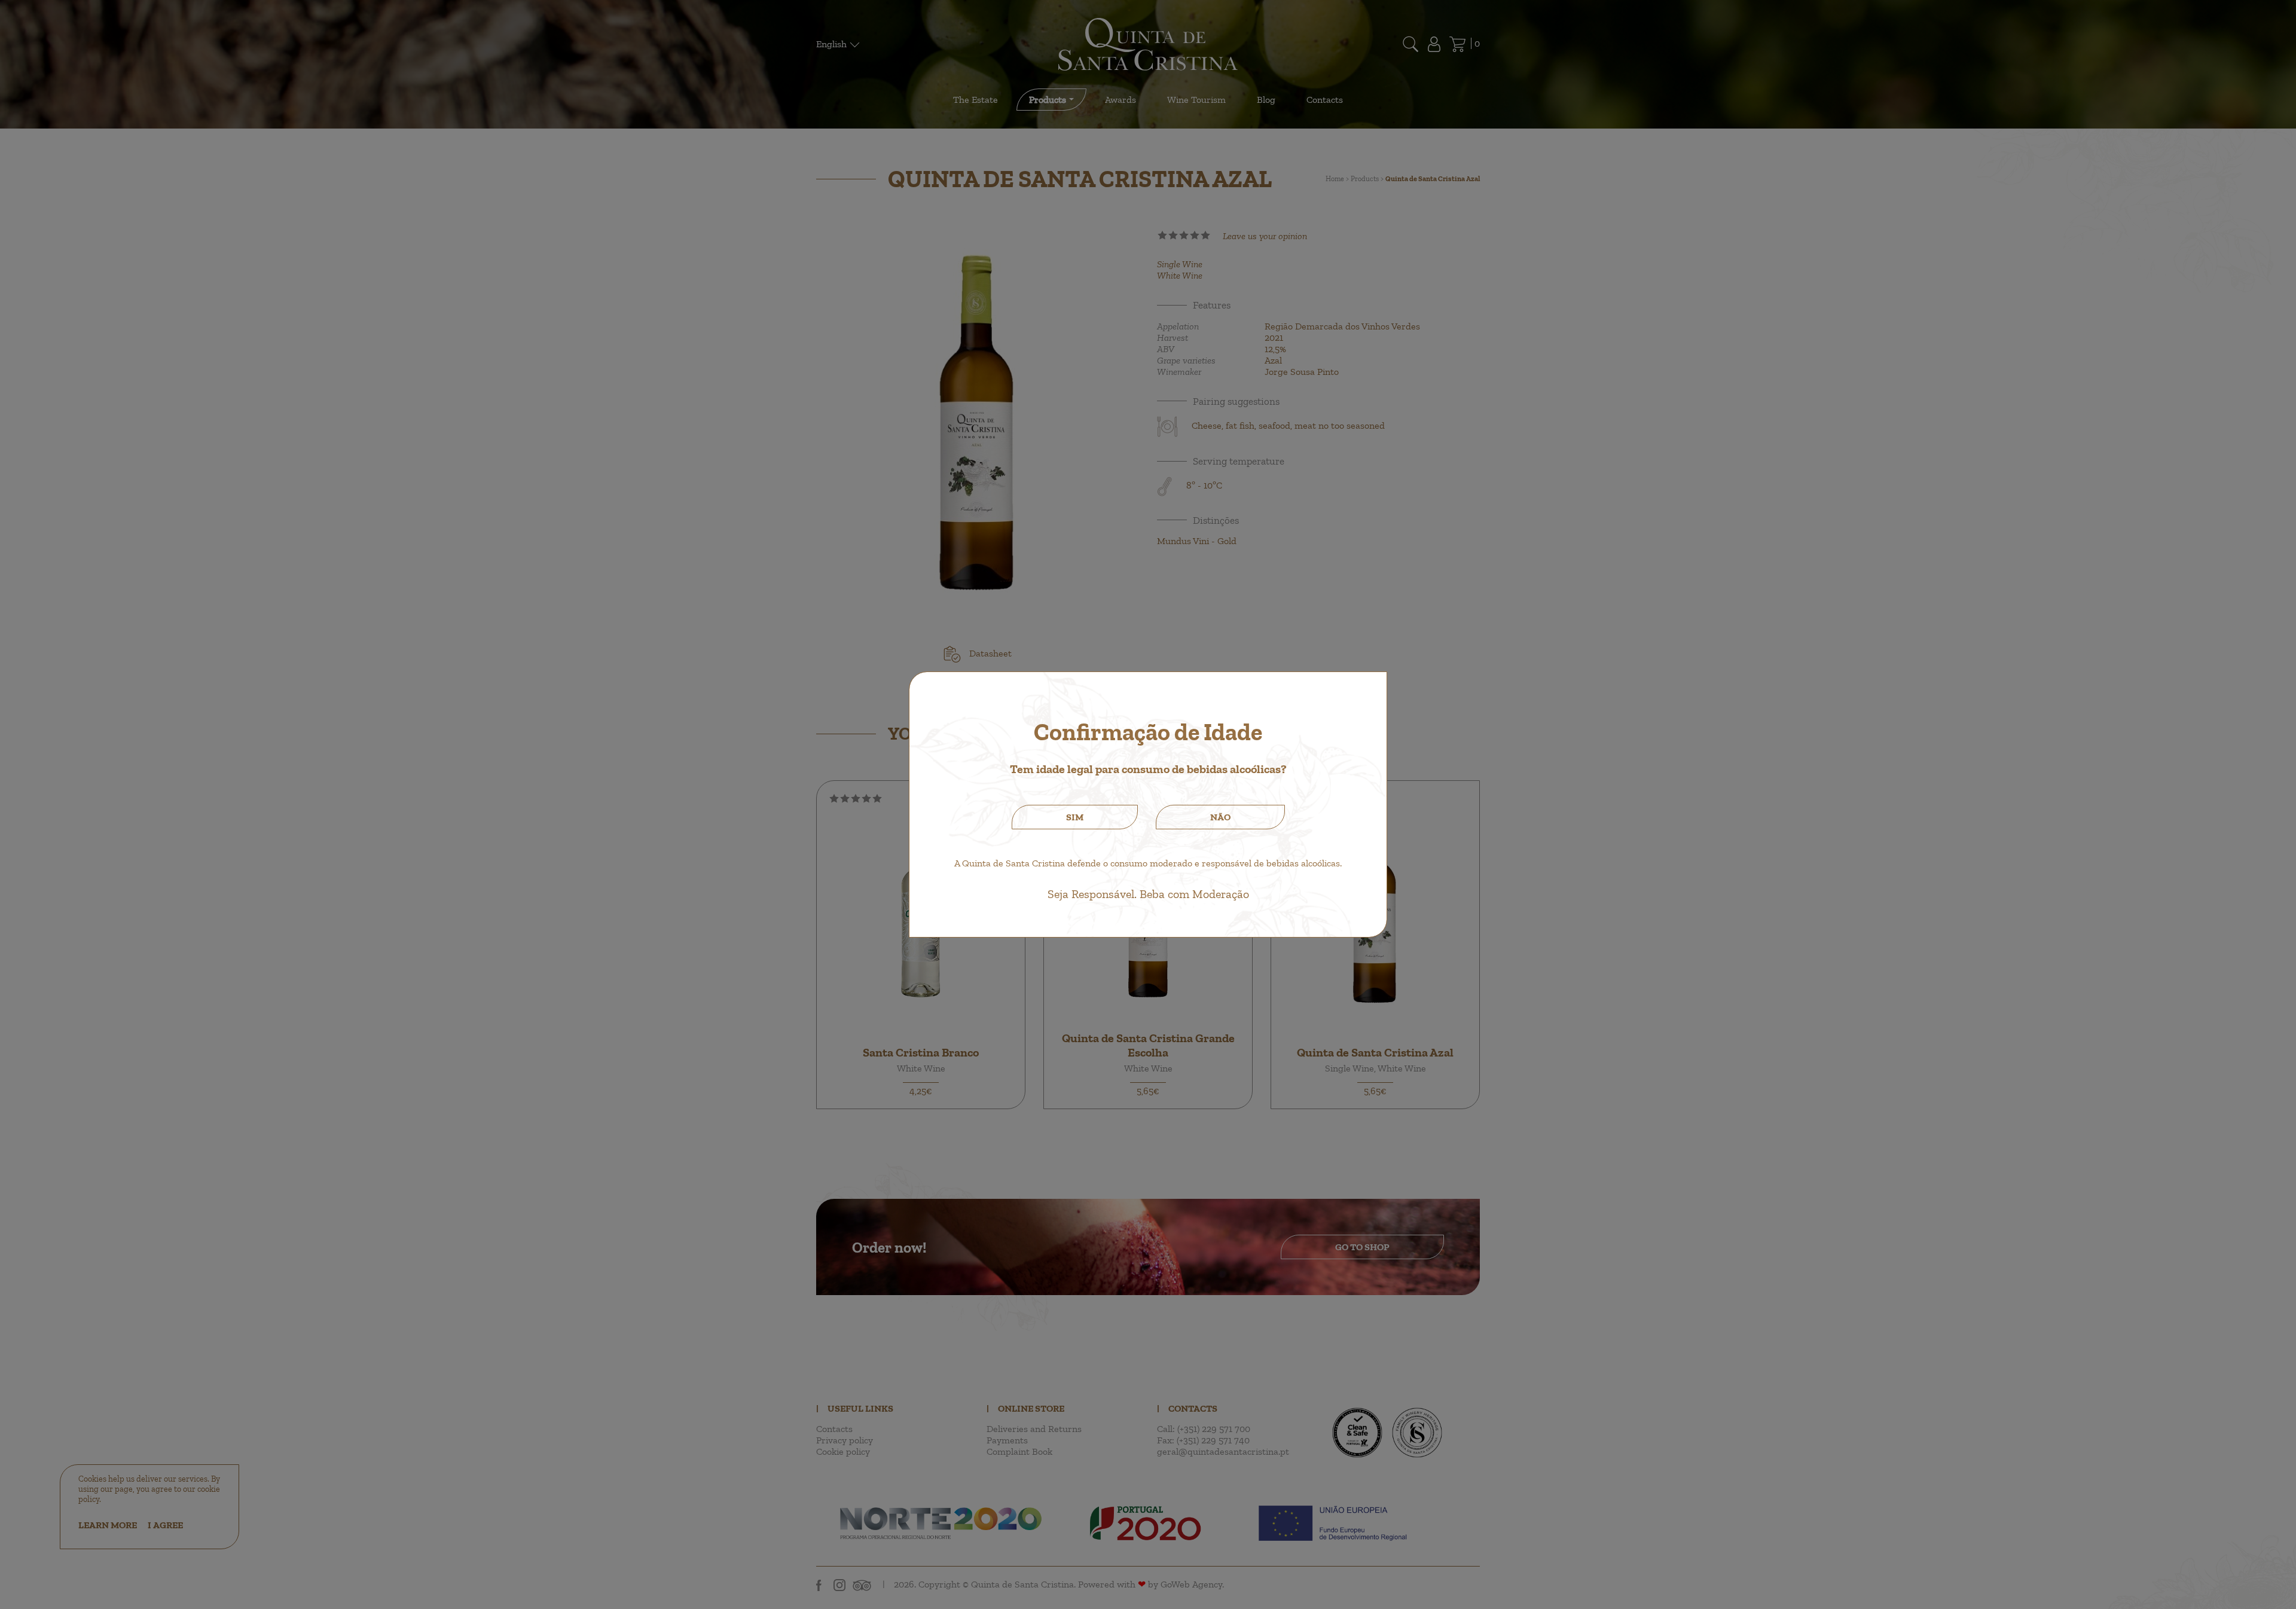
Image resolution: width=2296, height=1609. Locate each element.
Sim (1075, 817)
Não (1220, 817)
